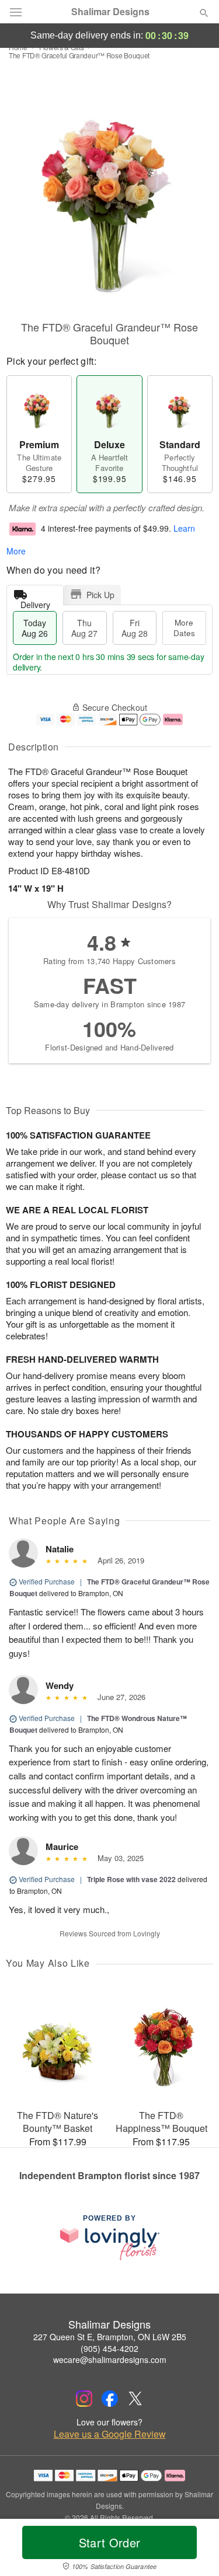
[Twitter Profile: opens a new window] (135, 2399)
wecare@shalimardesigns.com (110, 2359)
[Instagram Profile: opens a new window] (84, 2399)
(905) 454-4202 (109, 2348)
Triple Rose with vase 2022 (131, 1879)
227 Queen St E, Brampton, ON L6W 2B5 (110, 2337)
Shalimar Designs (110, 12)
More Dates (184, 628)
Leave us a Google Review (110, 2434)
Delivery (35, 602)
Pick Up (100, 595)
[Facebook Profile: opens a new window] (110, 2399)
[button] (194, 2550)
